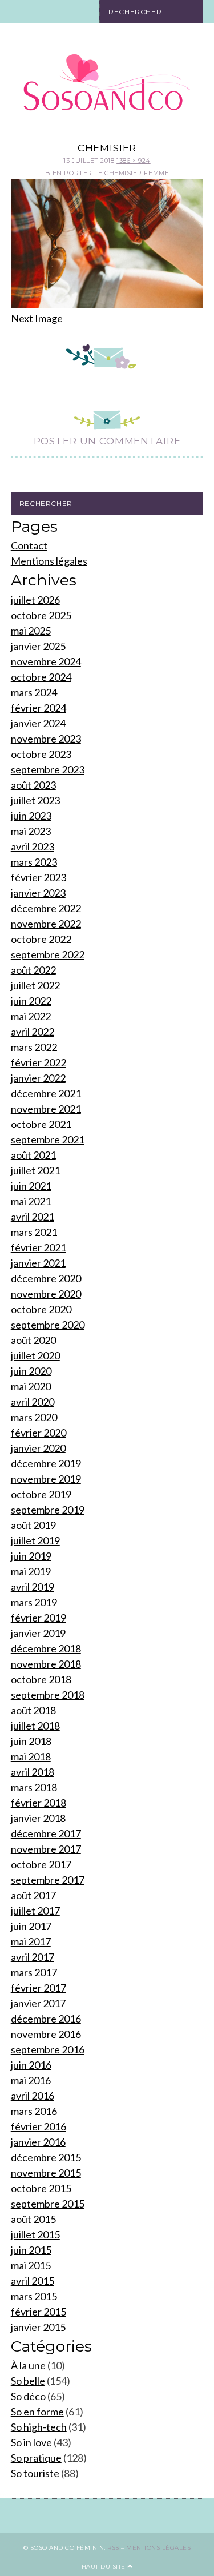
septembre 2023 (48, 769)
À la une (28, 2365)
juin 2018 (31, 1741)
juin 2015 (31, 2250)
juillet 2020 (35, 1355)
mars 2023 (34, 862)
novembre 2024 (46, 661)
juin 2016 (31, 2065)
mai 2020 (31, 1386)
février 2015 (39, 2312)
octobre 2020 (41, 1309)
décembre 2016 (46, 2019)
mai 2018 (31, 1756)
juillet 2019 (35, 1540)
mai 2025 (31, 631)
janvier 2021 (38, 1263)
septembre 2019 (48, 1510)
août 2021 (33, 1155)
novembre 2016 (46, 2034)
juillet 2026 (35, 600)
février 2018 (39, 1803)
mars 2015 (34, 2296)
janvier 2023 (38, 893)
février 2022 (39, 1062)
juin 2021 (31, 1186)
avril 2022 (33, 1032)
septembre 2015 (48, 2204)
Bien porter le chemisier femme (107, 173)
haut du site (105, 2567)
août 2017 (33, 1895)
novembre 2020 (46, 1294)
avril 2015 (33, 2281)
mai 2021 (31, 1201)
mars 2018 (34, 1787)
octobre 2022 (41, 939)
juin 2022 (31, 1001)
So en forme (37, 2412)
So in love (31, 2442)
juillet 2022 (35, 985)
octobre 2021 (41, 1124)
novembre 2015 (46, 2173)
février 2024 (39, 708)
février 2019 (39, 1618)
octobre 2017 (41, 1864)
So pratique (36, 2458)
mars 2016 (34, 2111)
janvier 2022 (38, 1078)
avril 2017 (33, 1957)
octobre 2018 (41, 1679)
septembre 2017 (48, 1880)
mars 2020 (34, 1417)
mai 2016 (31, 2080)
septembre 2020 (48, 1325)
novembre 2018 (46, 1664)
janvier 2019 (38, 1633)
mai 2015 (31, 2265)
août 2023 (33, 785)
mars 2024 (34, 692)
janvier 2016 (38, 2142)
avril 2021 (33, 1217)
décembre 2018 (46, 1648)
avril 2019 (33, 1587)
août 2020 (33, 1340)
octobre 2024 (41, 677)
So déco (28, 2396)
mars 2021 (34, 1232)
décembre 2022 (46, 908)
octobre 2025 (41, 615)
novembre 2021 (46, 1109)
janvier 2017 (38, 2003)
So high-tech (39, 2427)
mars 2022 (34, 1047)
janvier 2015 (38, 2327)
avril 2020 (33, 1402)
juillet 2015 (35, 2234)
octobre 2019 (41, 1494)
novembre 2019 (46, 1479)
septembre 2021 (48, 1139)
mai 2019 (31, 1571)
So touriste (35, 2473)
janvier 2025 (38, 646)
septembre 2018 (48, 1695)
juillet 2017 (35, 1911)
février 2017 (39, 1988)
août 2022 (33, 970)
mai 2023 (31, 831)
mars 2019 (34, 1602)
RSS (113, 2548)
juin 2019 (31, 1556)
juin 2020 (31, 1371)
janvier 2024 (38, 723)
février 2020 (39, 1433)
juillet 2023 (35, 800)
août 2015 (33, 2219)
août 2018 (33, 1710)
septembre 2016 (48, 2049)
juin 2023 (31, 816)
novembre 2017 (46, 1849)
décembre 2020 (46, 1278)
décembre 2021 (46, 1093)
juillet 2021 (35, 1170)
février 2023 (39, 877)
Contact (29, 545)
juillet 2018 (35, 1726)
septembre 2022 (48, 954)
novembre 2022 (46, 924)
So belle (28, 2381)
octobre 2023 (41, 754)
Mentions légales (49, 561)
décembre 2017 (46, 1833)
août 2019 (33, 1525)
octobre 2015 (41, 2188)
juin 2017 (31, 1926)
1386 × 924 (134, 161)
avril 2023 (33, 846)
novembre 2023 (46, 739)
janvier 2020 (38, 1448)
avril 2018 (33, 1772)
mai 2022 (31, 1016)
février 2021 (39, 1247)
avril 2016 (33, 2096)
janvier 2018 (38, 1818)
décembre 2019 (46, 1463)
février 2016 (39, 2126)
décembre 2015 (46, 2157)
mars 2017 (34, 1972)
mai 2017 (31, 1941)
